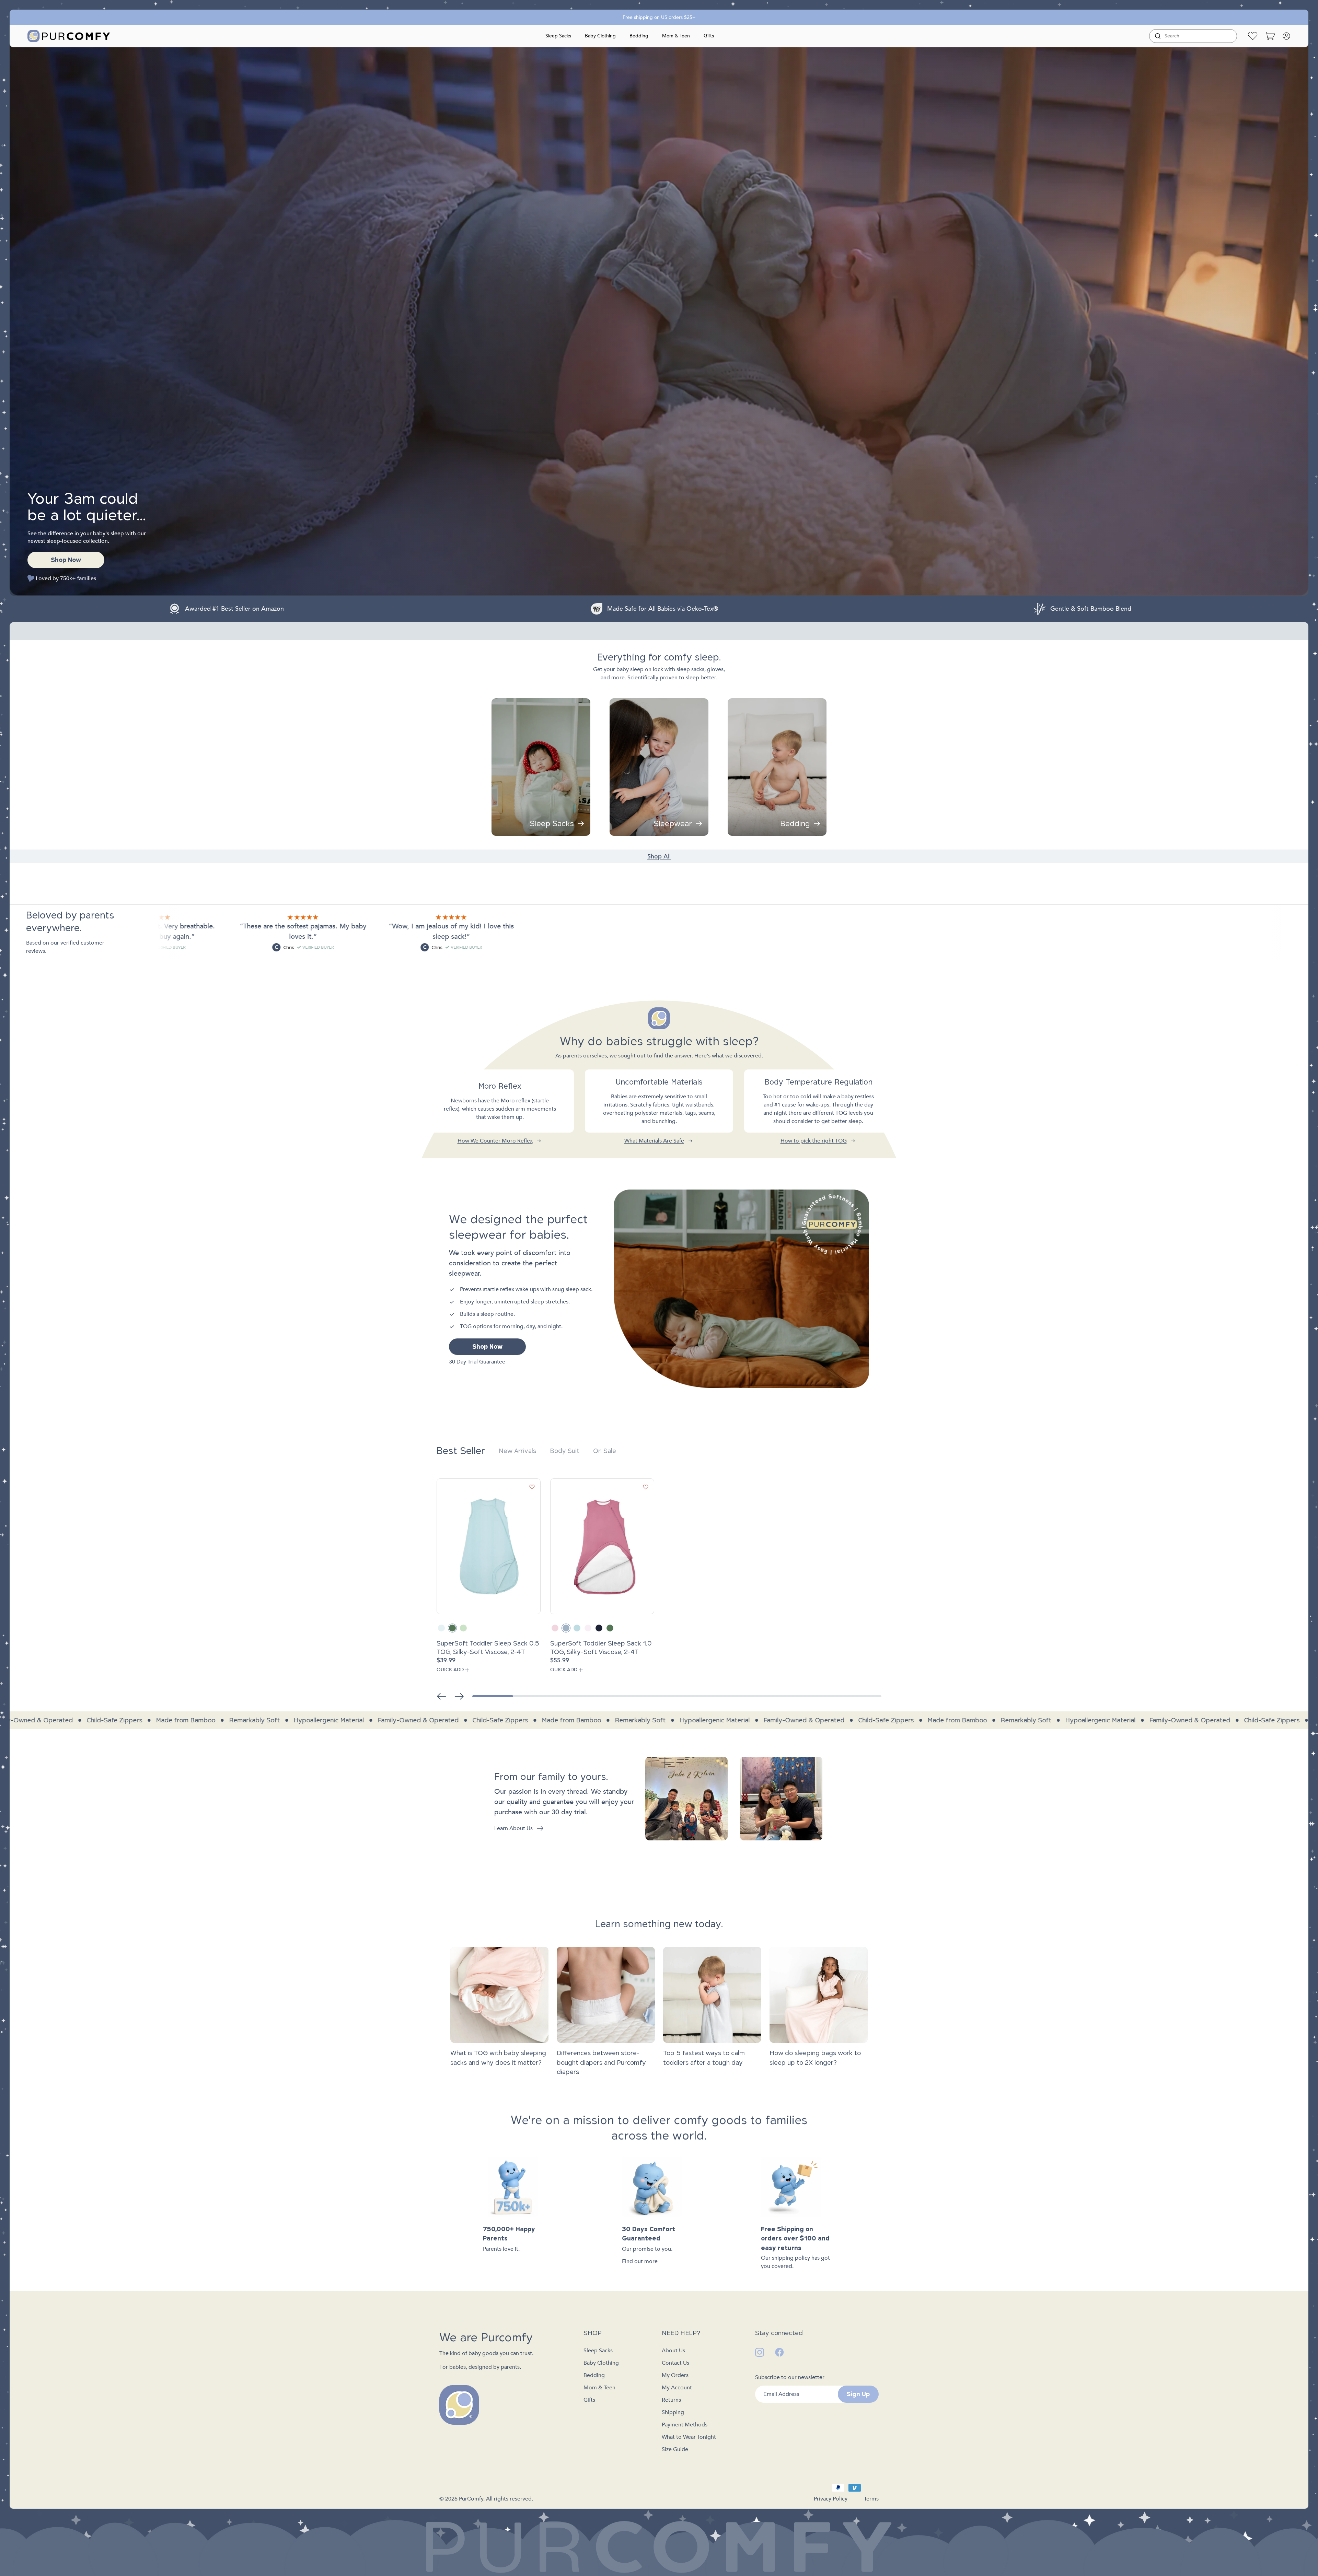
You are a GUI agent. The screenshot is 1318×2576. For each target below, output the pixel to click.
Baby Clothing (600, 36)
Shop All (659, 857)
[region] (659, 1107)
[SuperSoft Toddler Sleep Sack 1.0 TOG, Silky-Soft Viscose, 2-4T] (602, 1546)
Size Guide (675, 2449)
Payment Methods (685, 2425)
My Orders (675, 2375)
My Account (677, 2388)
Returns (671, 2400)
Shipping (673, 2412)
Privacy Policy (831, 2499)
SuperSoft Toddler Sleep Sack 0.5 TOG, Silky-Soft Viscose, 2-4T (488, 1648)
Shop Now (66, 560)
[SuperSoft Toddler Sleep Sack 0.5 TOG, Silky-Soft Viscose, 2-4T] (489, 1546)
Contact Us (675, 2363)
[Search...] (1158, 36)
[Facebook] (779, 2352)
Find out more (640, 2261)
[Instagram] (760, 2352)
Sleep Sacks (558, 36)
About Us (673, 2351)
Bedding (639, 36)
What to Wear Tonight (689, 2437)
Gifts (709, 36)
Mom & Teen (676, 36)
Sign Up (858, 2394)
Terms (871, 2499)
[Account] (1286, 36)
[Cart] (1270, 36)
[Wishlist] (1253, 36)
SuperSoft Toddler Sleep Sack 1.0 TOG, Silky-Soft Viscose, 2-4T (601, 1648)
